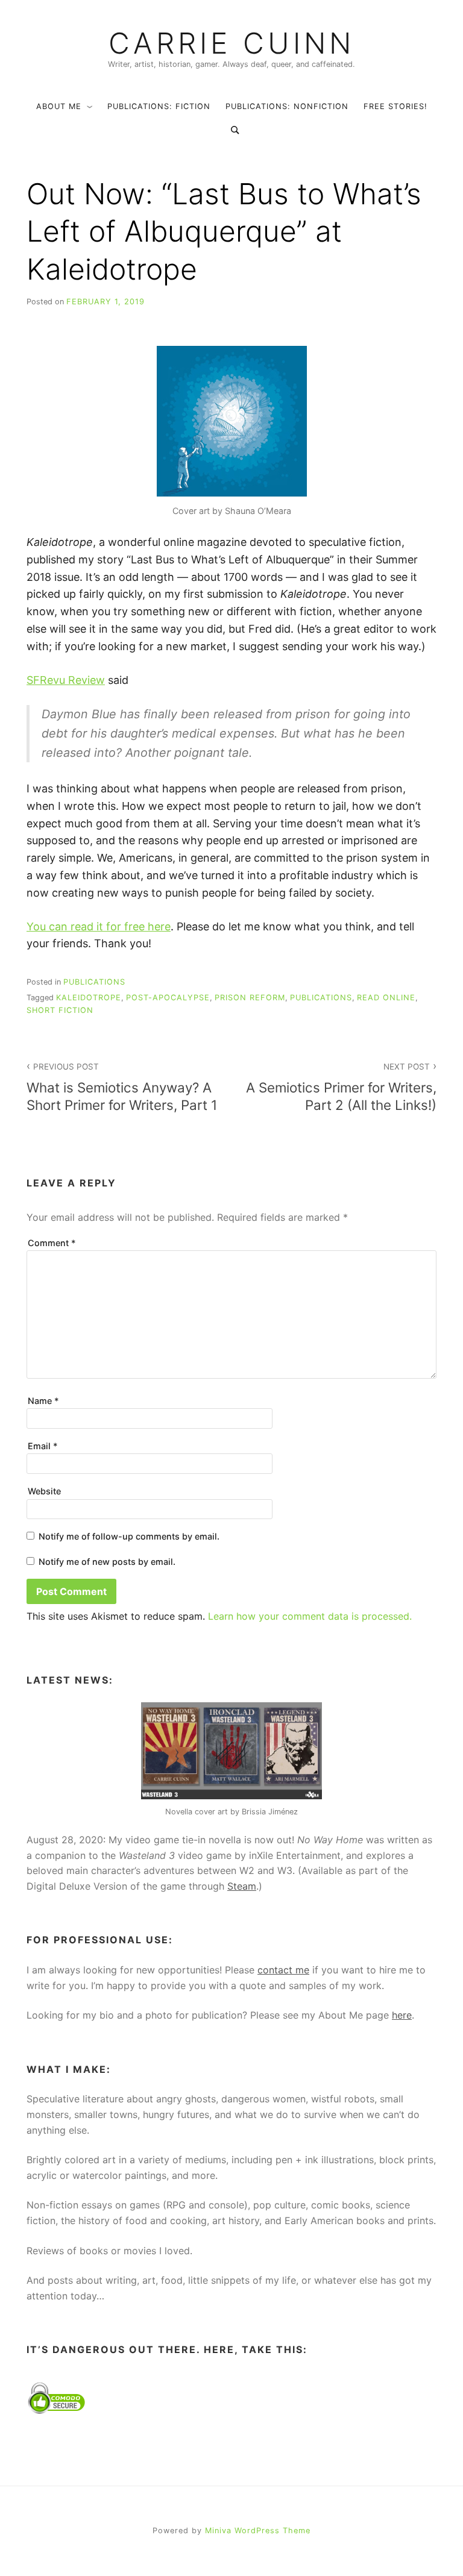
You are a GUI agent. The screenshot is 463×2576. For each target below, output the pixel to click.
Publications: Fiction (159, 106)
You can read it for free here (99, 926)
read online (386, 998)
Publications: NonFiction (287, 106)
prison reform (250, 998)
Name (43, 1401)
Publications (94, 982)
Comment (52, 1243)
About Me (59, 106)
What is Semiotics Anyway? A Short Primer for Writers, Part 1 (122, 1087)
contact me (283, 1970)
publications (321, 998)
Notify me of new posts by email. (107, 1562)
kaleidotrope (89, 998)
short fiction (60, 1010)
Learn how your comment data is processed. (310, 1616)
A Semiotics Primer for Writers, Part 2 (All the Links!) (341, 1087)
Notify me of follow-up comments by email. (129, 1536)
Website (44, 1491)
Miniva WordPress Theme (258, 2531)
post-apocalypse (168, 998)
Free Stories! (395, 106)
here (402, 2015)
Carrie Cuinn (231, 43)
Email (43, 1446)
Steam (242, 1886)
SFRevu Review (66, 680)
